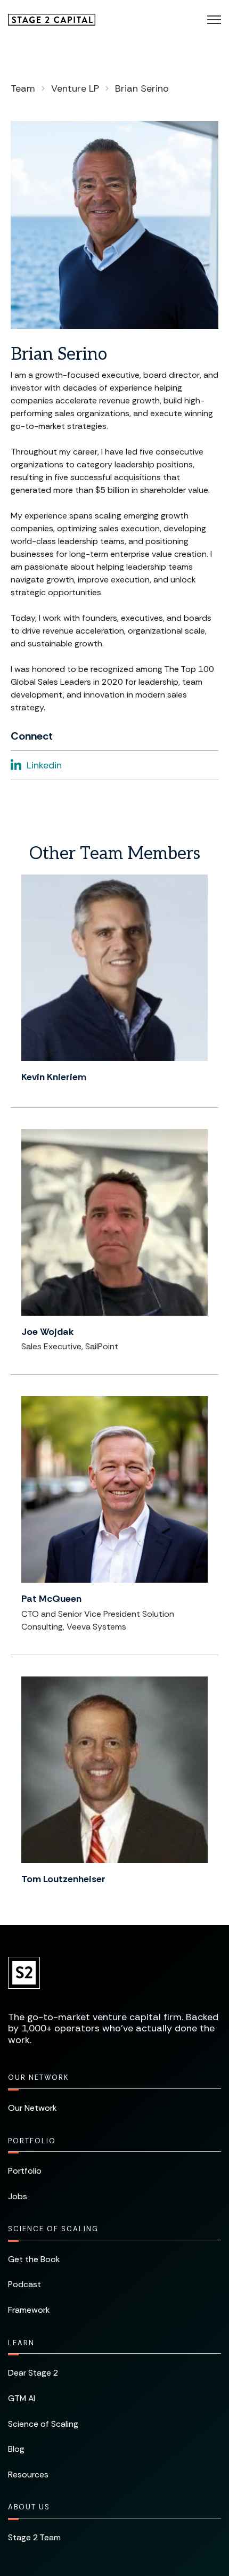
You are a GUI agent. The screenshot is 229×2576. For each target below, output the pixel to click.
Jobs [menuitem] (18, 2196)
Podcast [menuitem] (24, 2284)
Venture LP (75, 88)
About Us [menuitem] (29, 2507)
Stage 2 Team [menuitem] (34, 2537)
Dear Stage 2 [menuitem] (33, 2373)
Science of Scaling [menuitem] (53, 2229)
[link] (52, 19)
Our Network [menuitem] (38, 2077)
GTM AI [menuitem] (22, 2398)
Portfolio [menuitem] (32, 2141)
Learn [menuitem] (21, 2343)
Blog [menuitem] (16, 2449)
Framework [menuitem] (29, 2310)
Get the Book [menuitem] (34, 2259)
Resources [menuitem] (28, 2474)
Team (23, 88)
